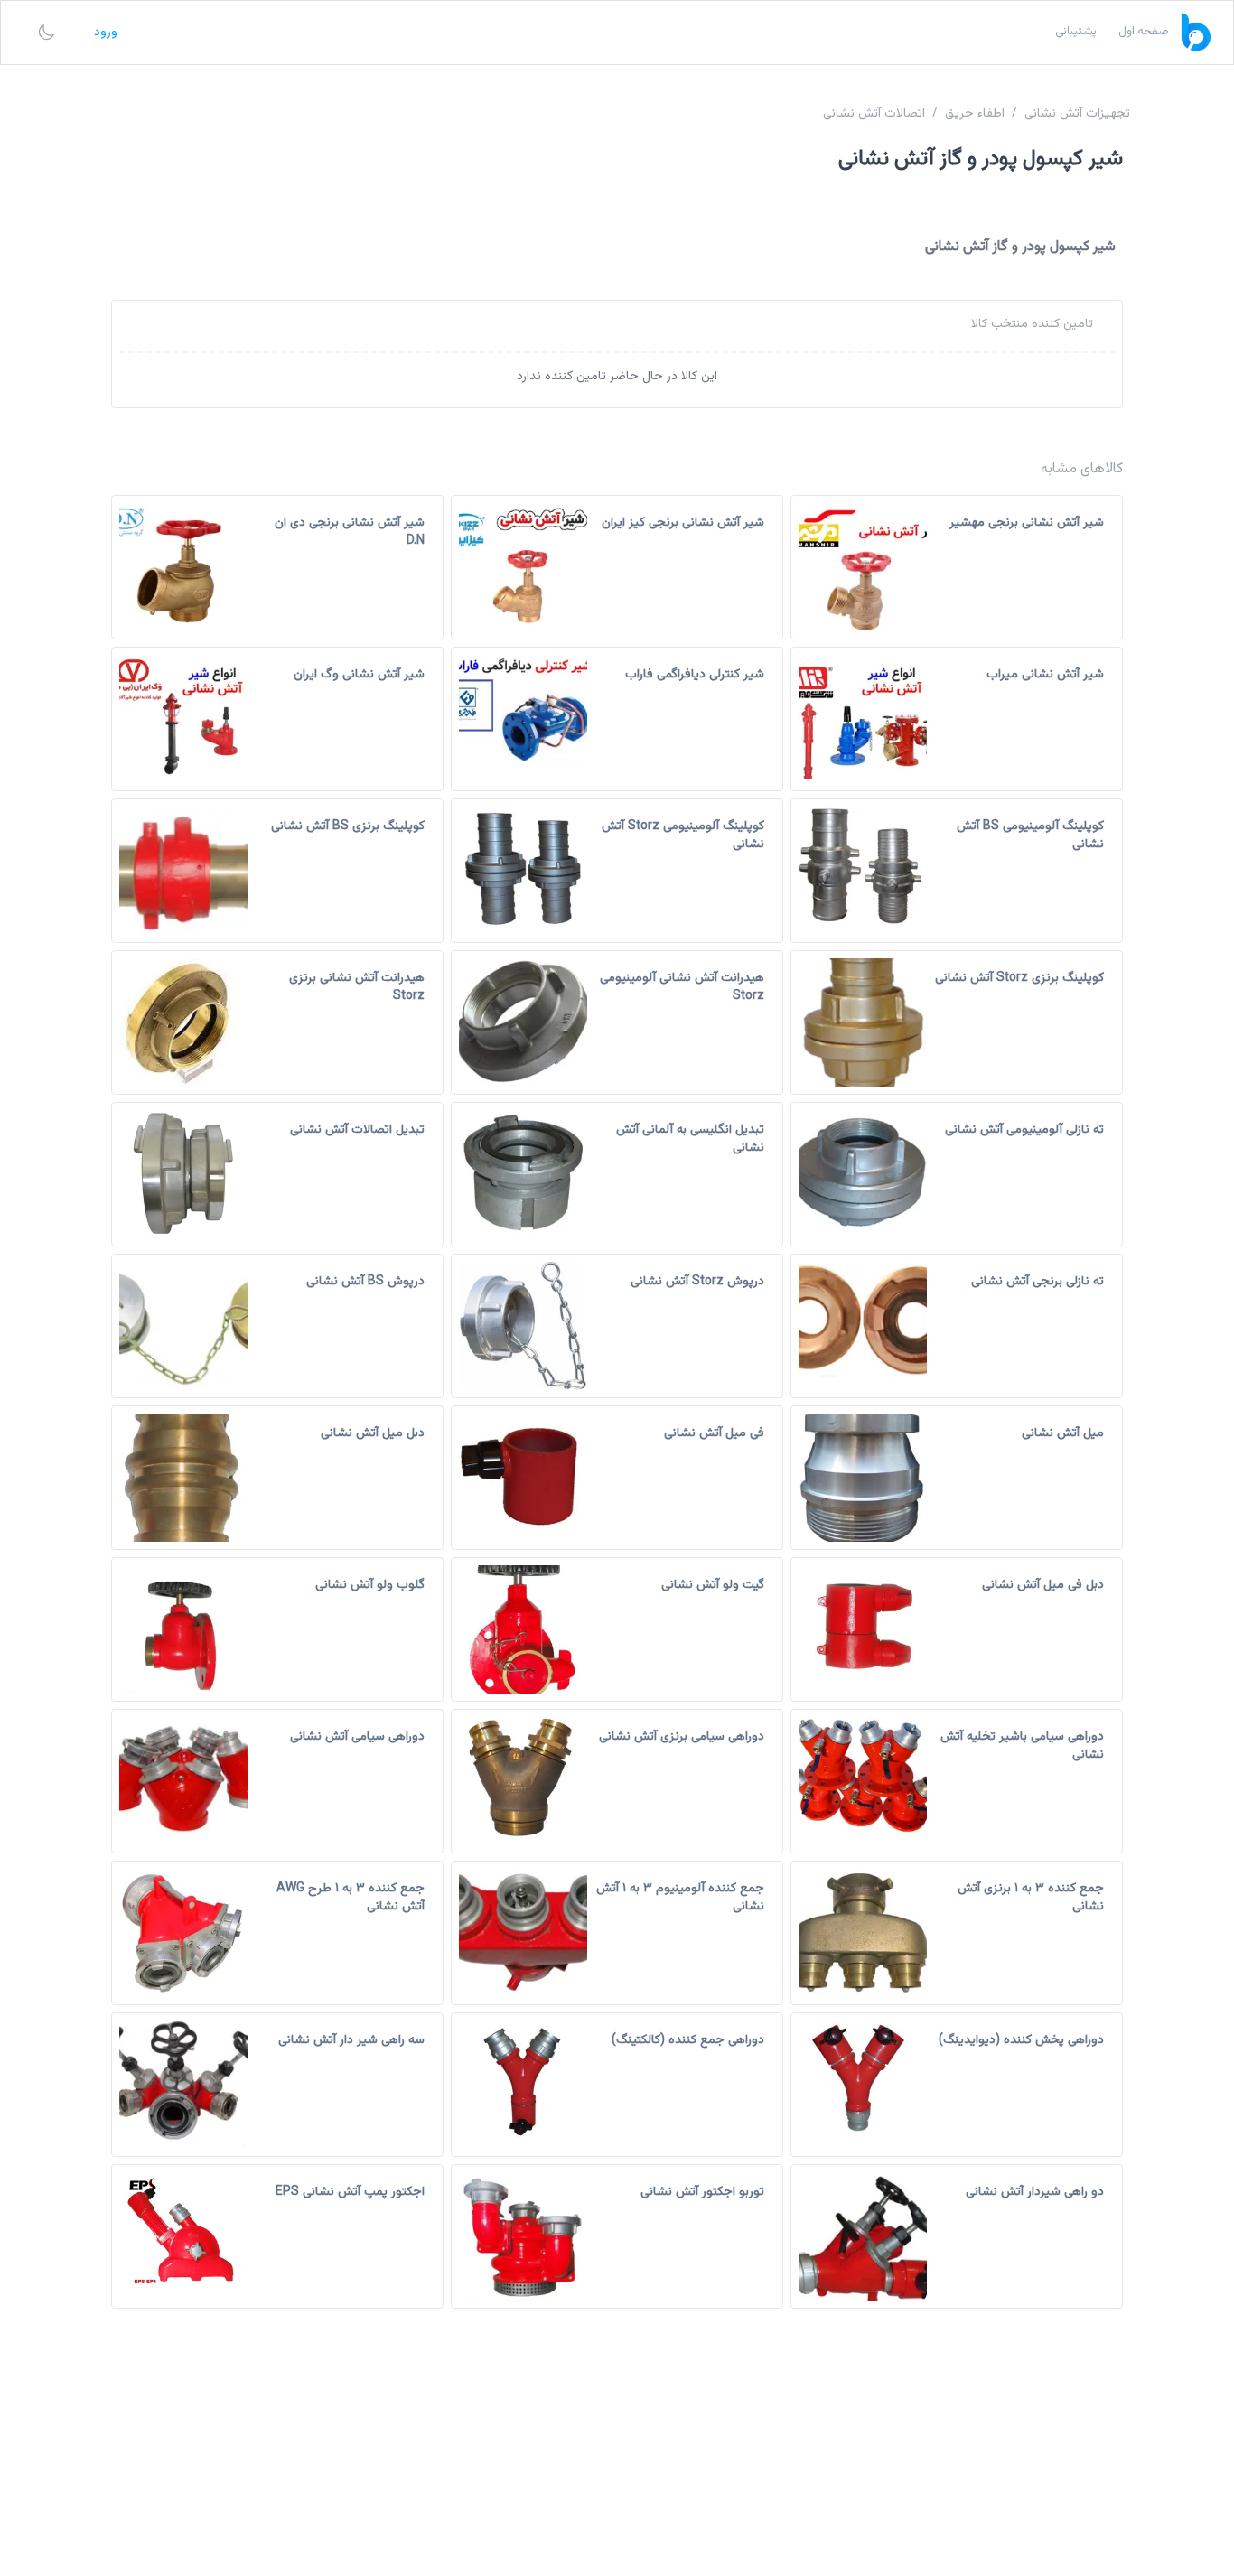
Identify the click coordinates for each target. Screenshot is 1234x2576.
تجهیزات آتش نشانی (1077, 114)
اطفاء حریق (975, 114)
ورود (106, 33)
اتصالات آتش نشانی (874, 114)
